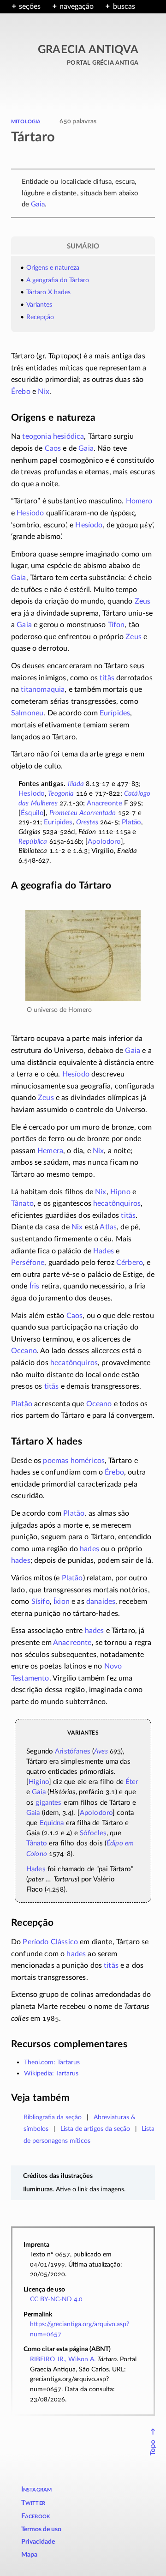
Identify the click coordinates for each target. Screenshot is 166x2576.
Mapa (29, 2555)
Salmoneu (27, 713)
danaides (101, 1602)
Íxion (62, 1602)
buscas (124, 6)
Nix (43, 392)
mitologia (26, 121)
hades (89, 1549)
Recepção (40, 317)
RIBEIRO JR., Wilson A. (63, 2359)
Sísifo (41, 1602)
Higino (39, 1782)
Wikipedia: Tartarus (51, 2073)
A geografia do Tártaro (58, 280)
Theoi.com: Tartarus (52, 2062)
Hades (104, 1251)
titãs (107, 678)
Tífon (116, 625)
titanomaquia (43, 689)
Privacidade (38, 2542)
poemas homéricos (74, 1461)
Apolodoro (104, 842)
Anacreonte (104, 803)
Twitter (33, 2503)
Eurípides (115, 713)
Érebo (21, 392)
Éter (132, 1782)
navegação (77, 6)
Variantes (39, 305)
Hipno (120, 1192)
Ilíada (76, 784)
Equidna (52, 1823)
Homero (139, 501)
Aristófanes (73, 1751)
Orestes (87, 822)
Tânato (22, 1203)
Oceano (24, 1351)
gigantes (48, 1803)
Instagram (37, 2489)
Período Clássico (50, 1942)
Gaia (38, 204)
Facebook (36, 2516)
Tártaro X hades (48, 292)
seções (30, 6)
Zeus (143, 601)
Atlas (108, 1227)
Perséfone (28, 1263)
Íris (35, 1286)
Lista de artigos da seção (95, 2129)
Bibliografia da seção (53, 2117)
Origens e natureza (53, 268)
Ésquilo (32, 813)
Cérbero (130, 1263)
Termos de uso (41, 2529)
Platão (131, 822)
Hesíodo (30, 513)
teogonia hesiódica (53, 436)
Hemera (50, 1151)
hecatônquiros (117, 1203)
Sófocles (93, 1833)
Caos (53, 448)
